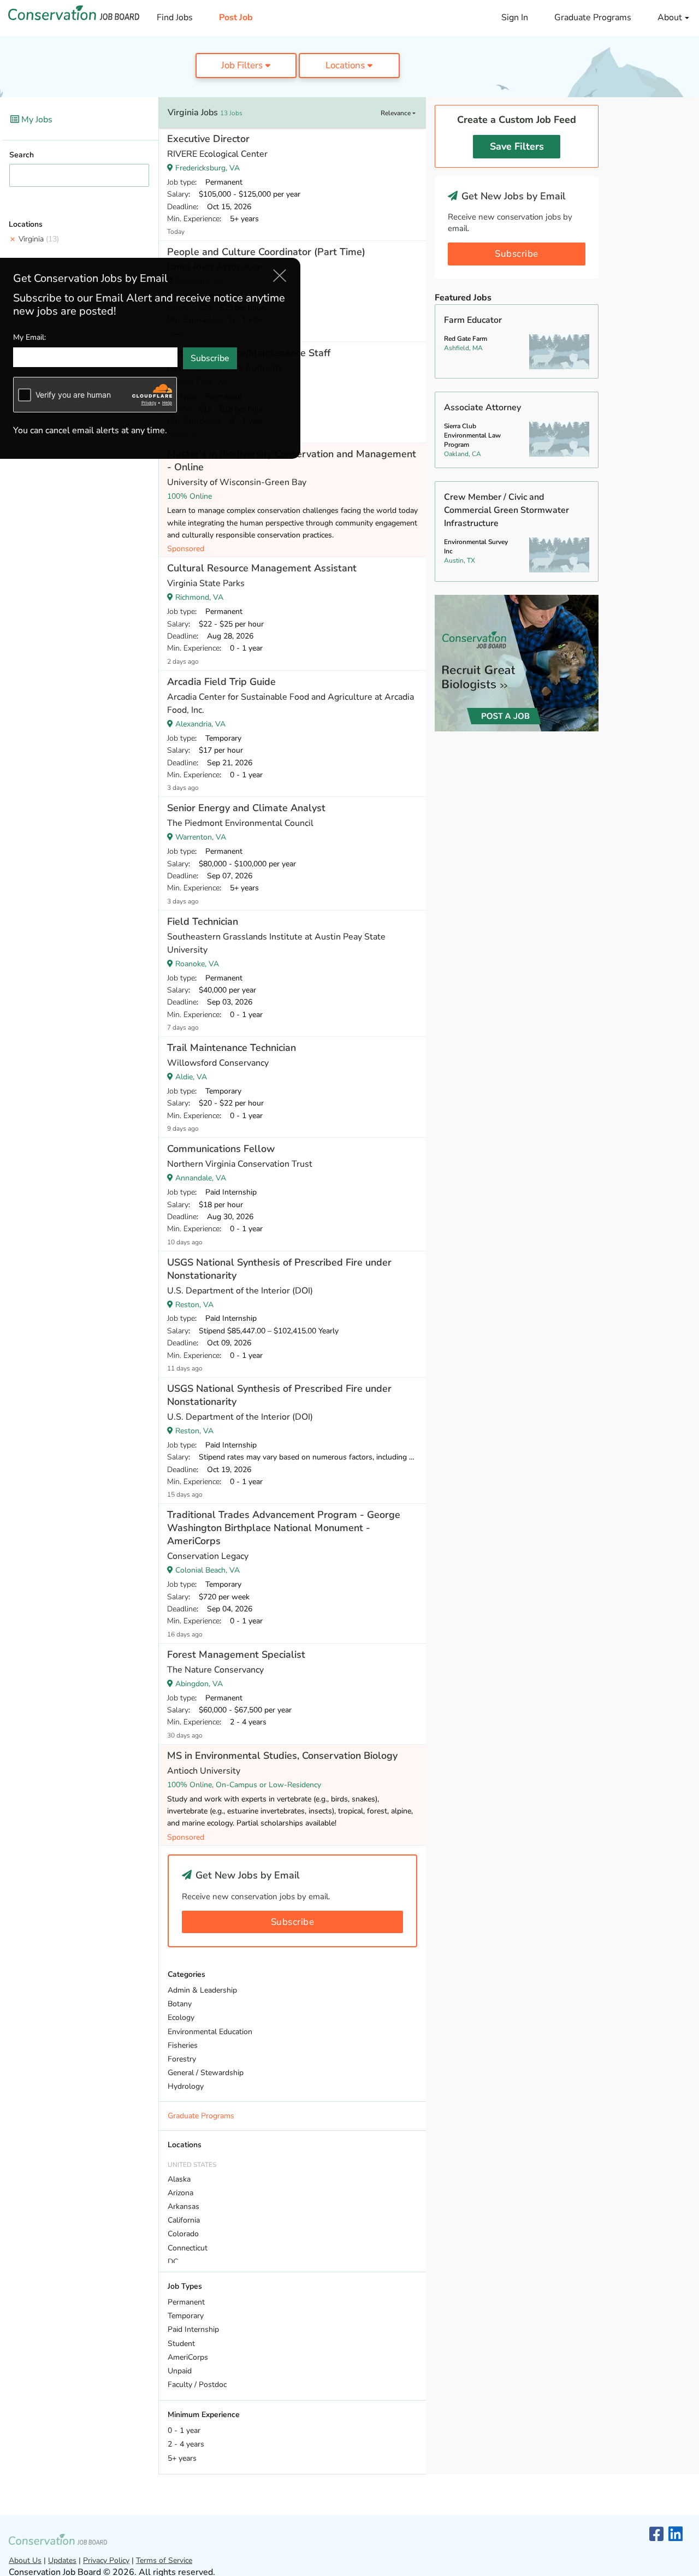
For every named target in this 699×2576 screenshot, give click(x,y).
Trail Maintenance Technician (232, 1048)
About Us (25, 2560)
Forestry (182, 2059)
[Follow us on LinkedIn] (676, 2535)
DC (173, 2262)
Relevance (396, 113)
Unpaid (180, 2371)
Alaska (179, 2179)
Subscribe (293, 1922)
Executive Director (208, 139)
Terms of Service (164, 2560)
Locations (346, 65)
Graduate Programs (593, 17)
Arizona (180, 2193)
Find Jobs (175, 17)
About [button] (671, 17)
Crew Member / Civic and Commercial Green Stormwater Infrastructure (507, 510)
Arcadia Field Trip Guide (221, 682)
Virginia (39, 239)
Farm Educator (473, 320)
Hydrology (186, 2086)
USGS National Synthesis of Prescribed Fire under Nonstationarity (279, 1269)
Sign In (515, 17)
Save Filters (517, 146)
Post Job (236, 17)
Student (181, 2344)
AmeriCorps (188, 2357)
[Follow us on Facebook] (656, 2535)
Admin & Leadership (202, 1990)
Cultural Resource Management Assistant (262, 568)
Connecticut (188, 2248)
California (184, 2220)
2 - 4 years (186, 2444)
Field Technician (203, 921)
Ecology (181, 2017)
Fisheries (183, 2045)
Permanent (186, 2302)
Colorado (183, 2234)
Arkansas (183, 2206)
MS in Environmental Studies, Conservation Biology (282, 1756)
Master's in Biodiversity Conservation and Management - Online (292, 460)
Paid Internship (193, 2329)
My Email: (29, 337)
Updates (62, 2560)
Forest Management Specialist (236, 1655)
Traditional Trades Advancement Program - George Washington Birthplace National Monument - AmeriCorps (284, 1528)
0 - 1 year (184, 2430)
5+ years (182, 2458)
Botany (180, 2004)
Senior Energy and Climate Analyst (246, 808)
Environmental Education (210, 2032)
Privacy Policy (106, 2560)
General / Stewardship (206, 2073)
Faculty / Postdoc (197, 2385)
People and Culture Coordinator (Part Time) (266, 252)
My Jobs (36, 120)
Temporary (186, 2316)
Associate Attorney (482, 407)
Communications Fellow (221, 1149)
